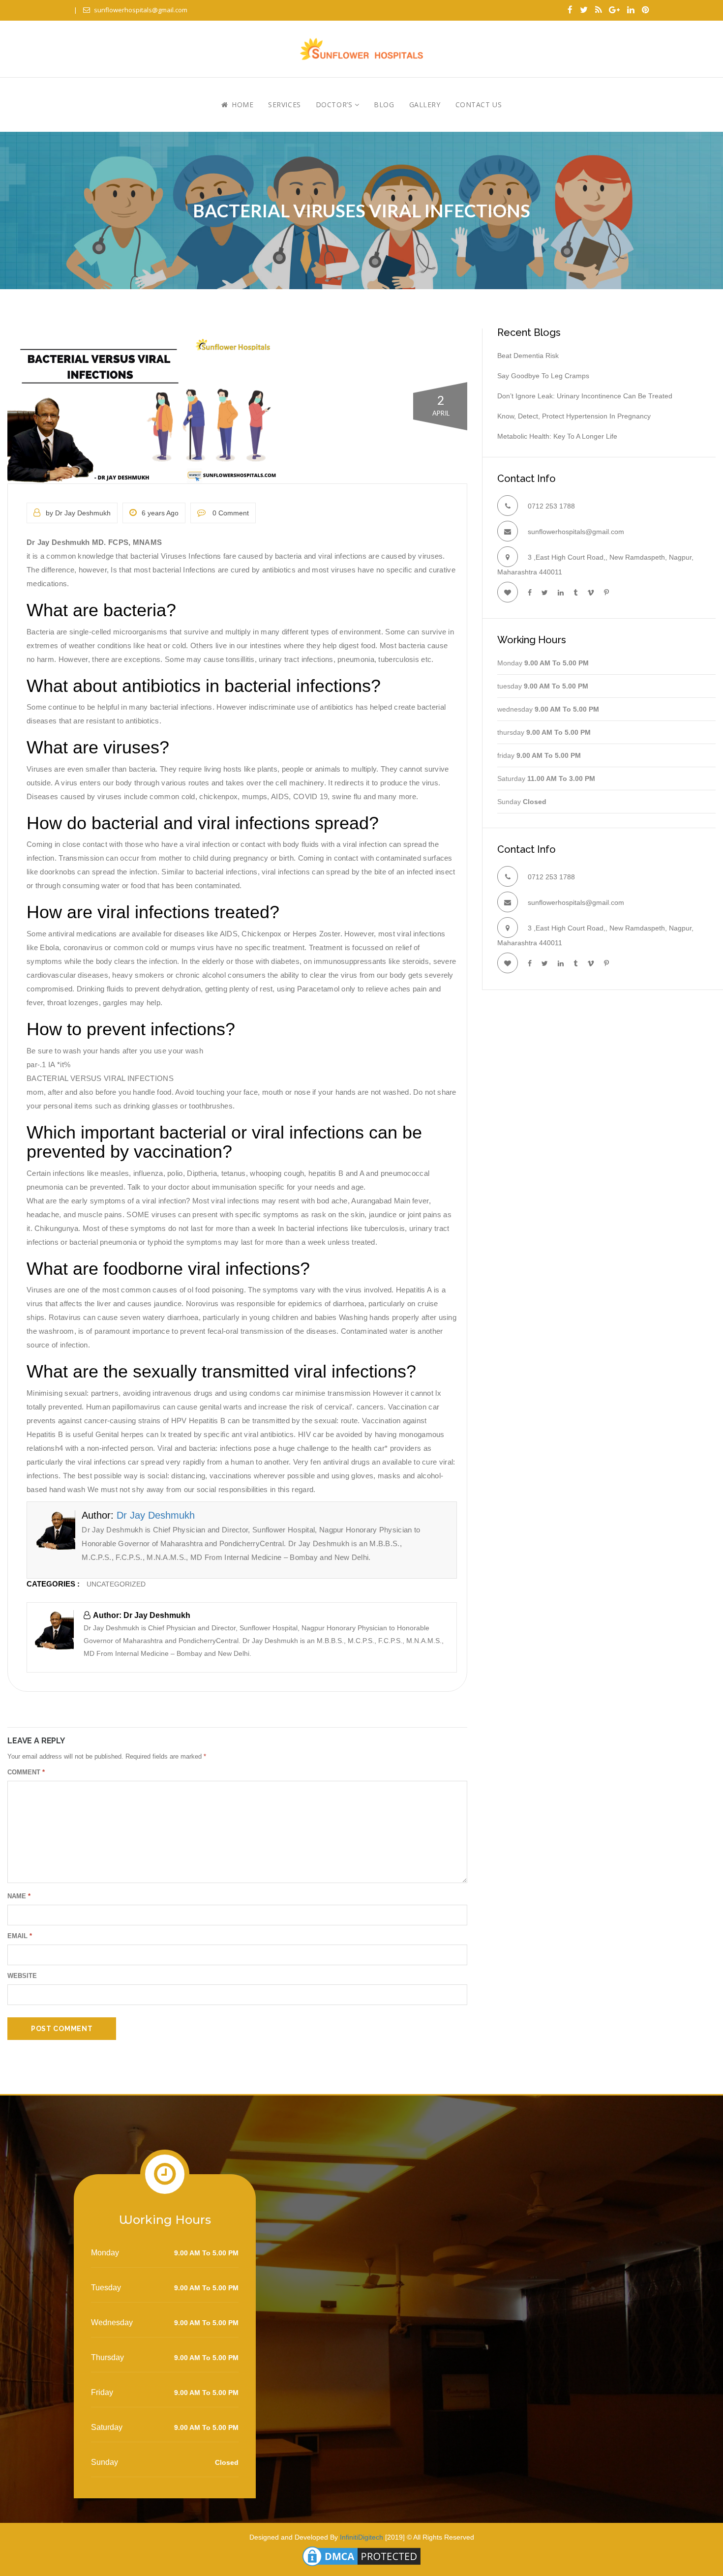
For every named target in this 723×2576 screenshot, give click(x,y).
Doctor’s (335, 105)
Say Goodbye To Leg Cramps (543, 376)
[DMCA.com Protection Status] (361, 2555)
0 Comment (230, 513)
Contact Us (479, 105)
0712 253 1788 (551, 506)
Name (19, 1896)
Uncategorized (116, 1584)
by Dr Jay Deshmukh (78, 513)
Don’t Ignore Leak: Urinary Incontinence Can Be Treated (585, 396)
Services (284, 105)
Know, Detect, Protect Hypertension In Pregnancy (574, 416)
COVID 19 (310, 796)
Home (241, 105)
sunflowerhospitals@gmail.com (141, 10)
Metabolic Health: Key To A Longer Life (557, 436)
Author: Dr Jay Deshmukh (142, 1615)
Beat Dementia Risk (528, 356)
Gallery (425, 105)
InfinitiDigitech (361, 2537)
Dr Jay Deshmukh (156, 1515)
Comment (26, 1772)
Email (20, 1936)
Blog (384, 105)
